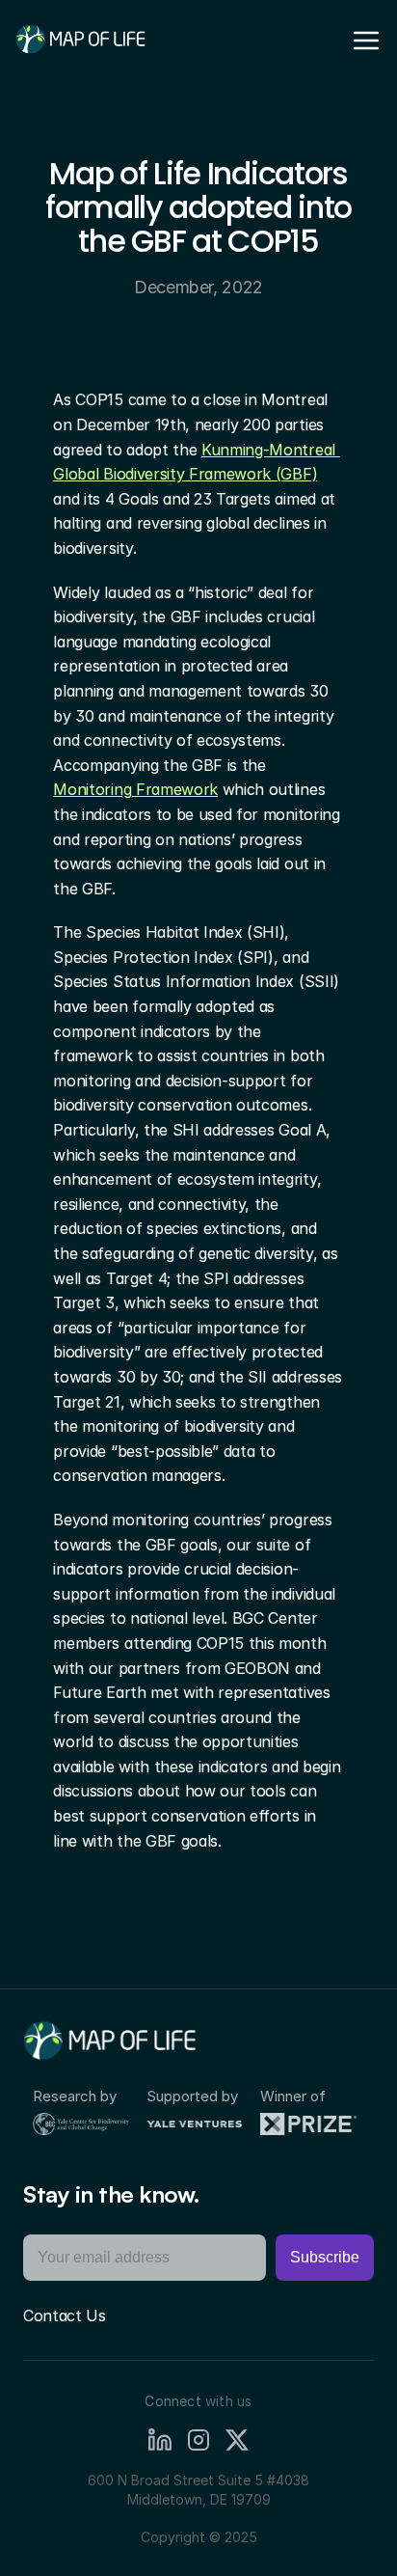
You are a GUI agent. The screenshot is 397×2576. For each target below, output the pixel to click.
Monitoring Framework (135, 789)
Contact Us (65, 2316)
